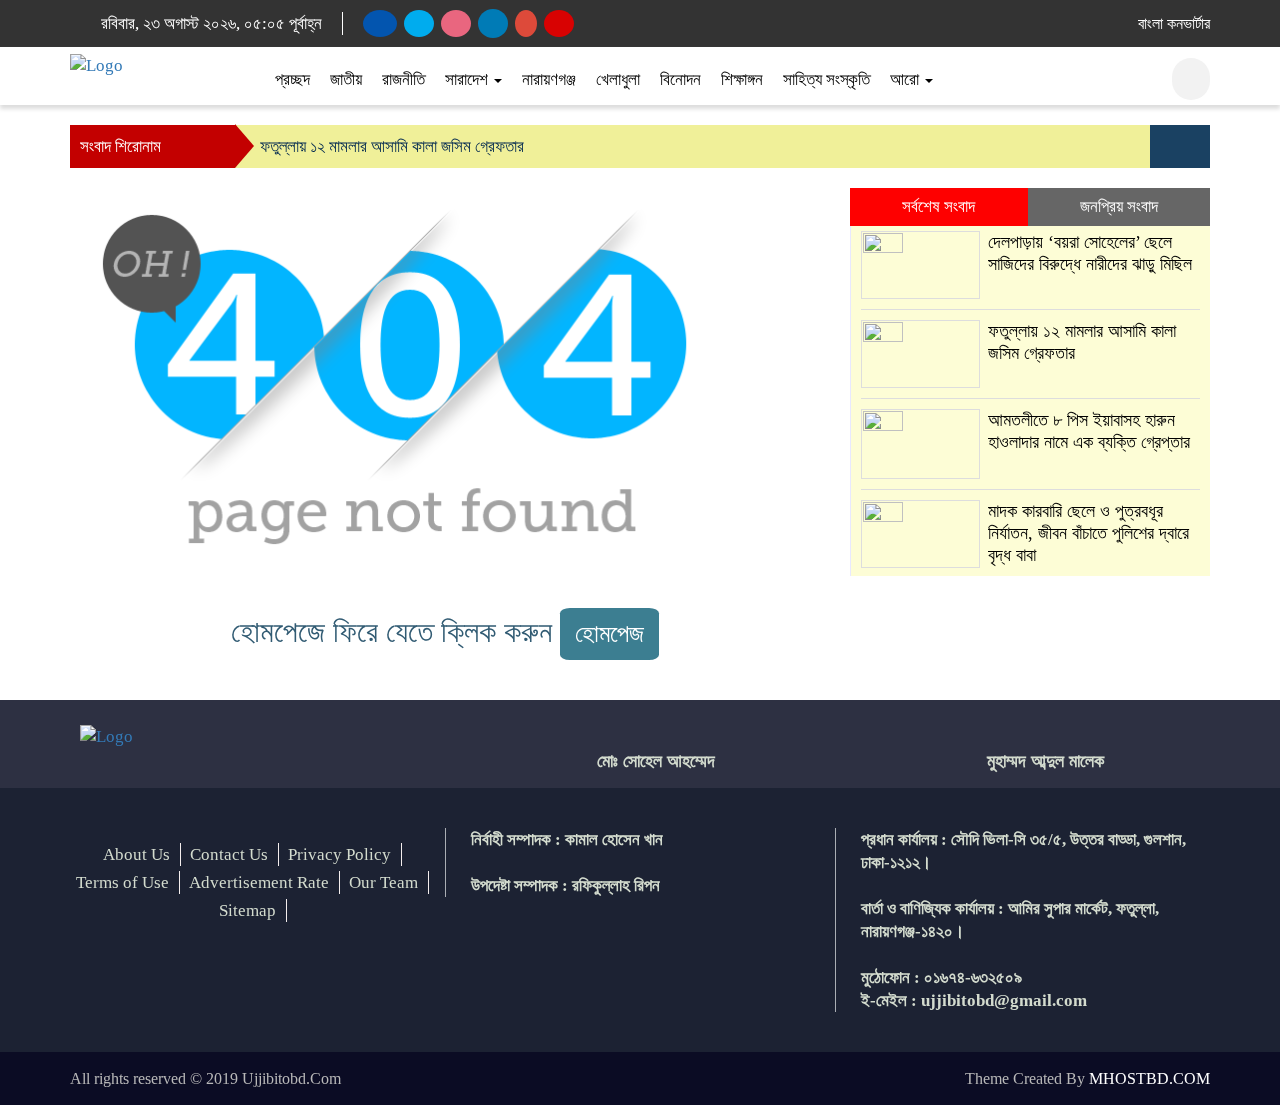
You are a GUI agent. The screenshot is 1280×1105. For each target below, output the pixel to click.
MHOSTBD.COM (1149, 1078)
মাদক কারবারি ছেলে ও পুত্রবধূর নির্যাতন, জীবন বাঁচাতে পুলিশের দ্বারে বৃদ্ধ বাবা (1088, 533)
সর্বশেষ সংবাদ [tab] (938, 206)
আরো (906, 79)
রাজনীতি (403, 79)
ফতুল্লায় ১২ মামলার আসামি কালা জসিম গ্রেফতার (392, 146)
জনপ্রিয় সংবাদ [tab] (1119, 206)
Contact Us (229, 854)
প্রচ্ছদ (292, 79)
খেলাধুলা (618, 79)
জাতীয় (346, 79)
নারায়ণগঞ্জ (549, 79)
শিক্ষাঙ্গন (742, 79)
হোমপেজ (609, 633)
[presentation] (1165, 146)
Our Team (383, 882)
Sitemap (247, 910)
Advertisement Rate (259, 882)
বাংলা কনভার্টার (1174, 23)
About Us (136, 854)
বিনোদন (680, 79)
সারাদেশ (468, 79)
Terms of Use (122, 882)
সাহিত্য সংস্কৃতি (826, 79)
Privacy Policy (339, 854)
